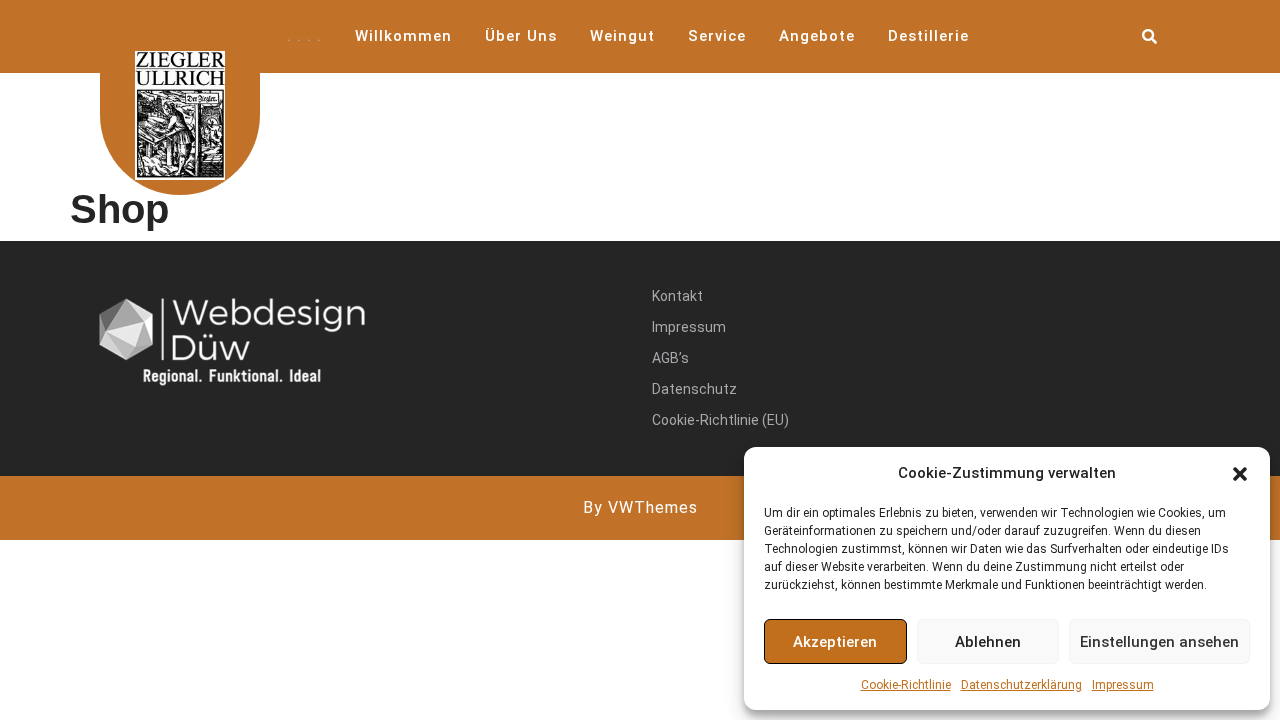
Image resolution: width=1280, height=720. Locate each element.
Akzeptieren (835, 642)
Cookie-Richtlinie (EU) (720, 420)
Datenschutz (694, 389)
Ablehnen (988, 642)
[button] (1240, 473)
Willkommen (403, 36)
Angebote (817, 36)
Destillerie (928, 36)
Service (717, 36)
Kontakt (677, 296)
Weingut (622, 36)
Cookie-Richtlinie (906, 685)
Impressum (1123, 685)
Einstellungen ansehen (1159, 642)
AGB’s (670, 358)
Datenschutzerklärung (1021, 685)
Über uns (521, 36)
